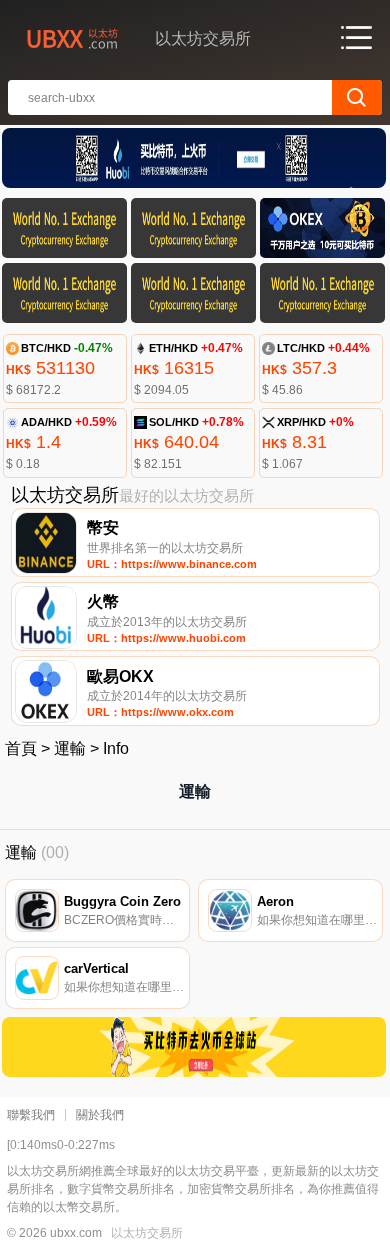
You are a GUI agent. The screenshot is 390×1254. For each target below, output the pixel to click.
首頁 (21, 748)
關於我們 (100, 1115)
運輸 (70, 748)
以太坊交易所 (147, 1233)
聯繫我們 (31, 1115)
